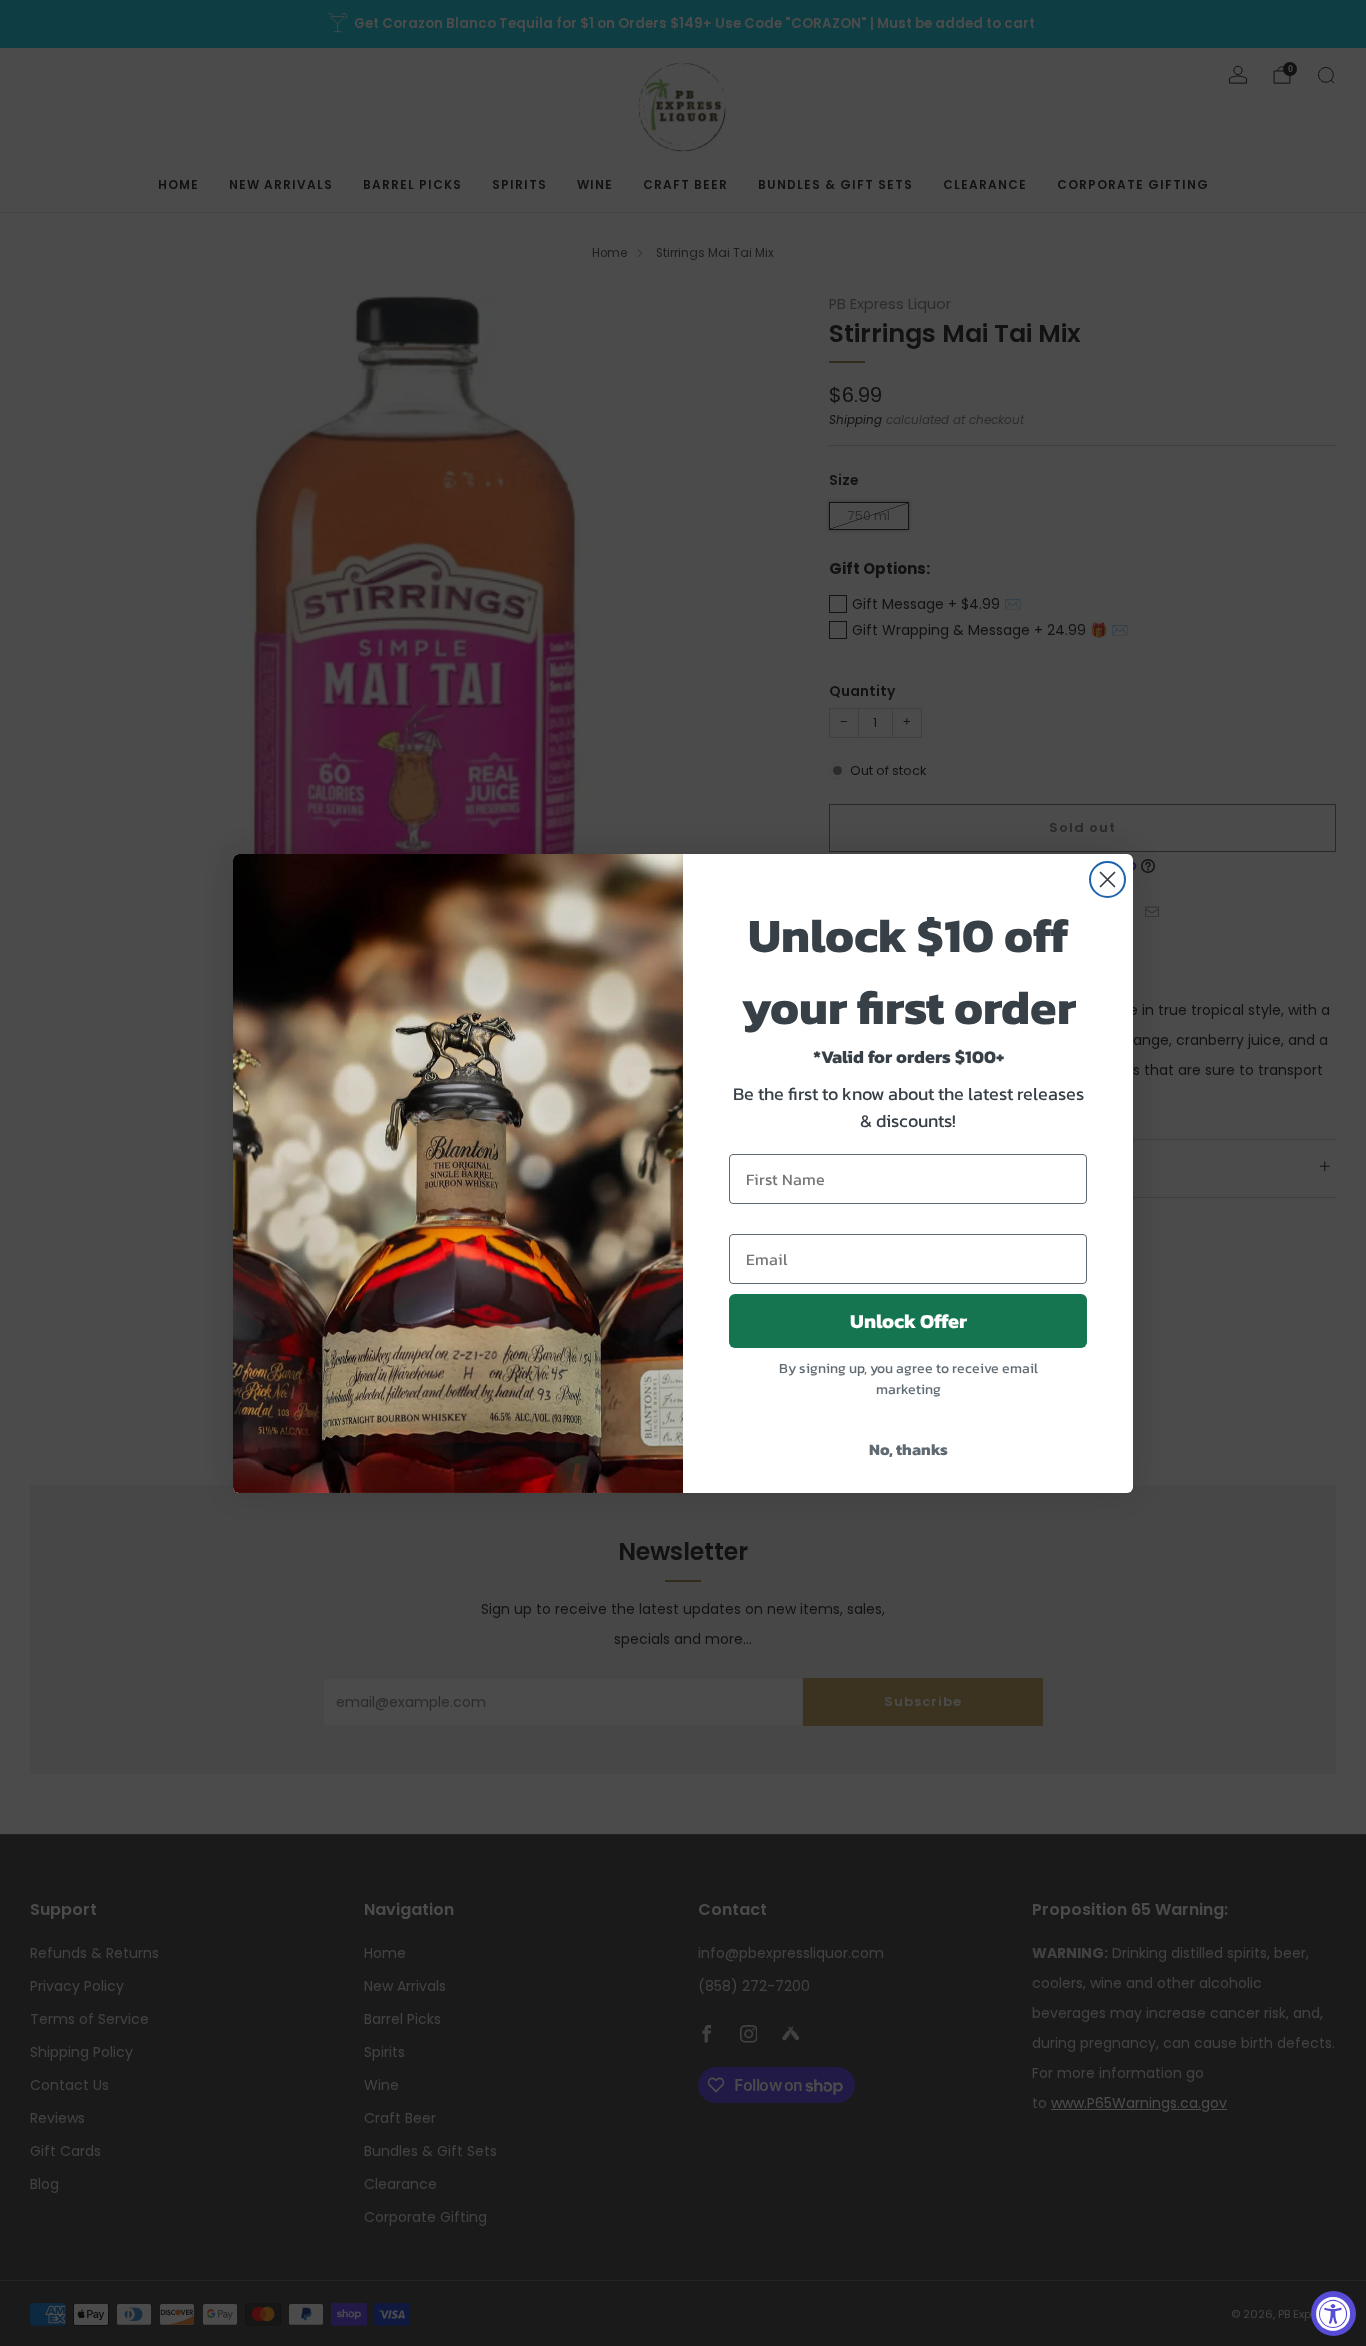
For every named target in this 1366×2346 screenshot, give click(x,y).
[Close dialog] (1107, 879)
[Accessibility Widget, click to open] (1333, 2313)
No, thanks (908, 1449)
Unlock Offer (908, 1321)
